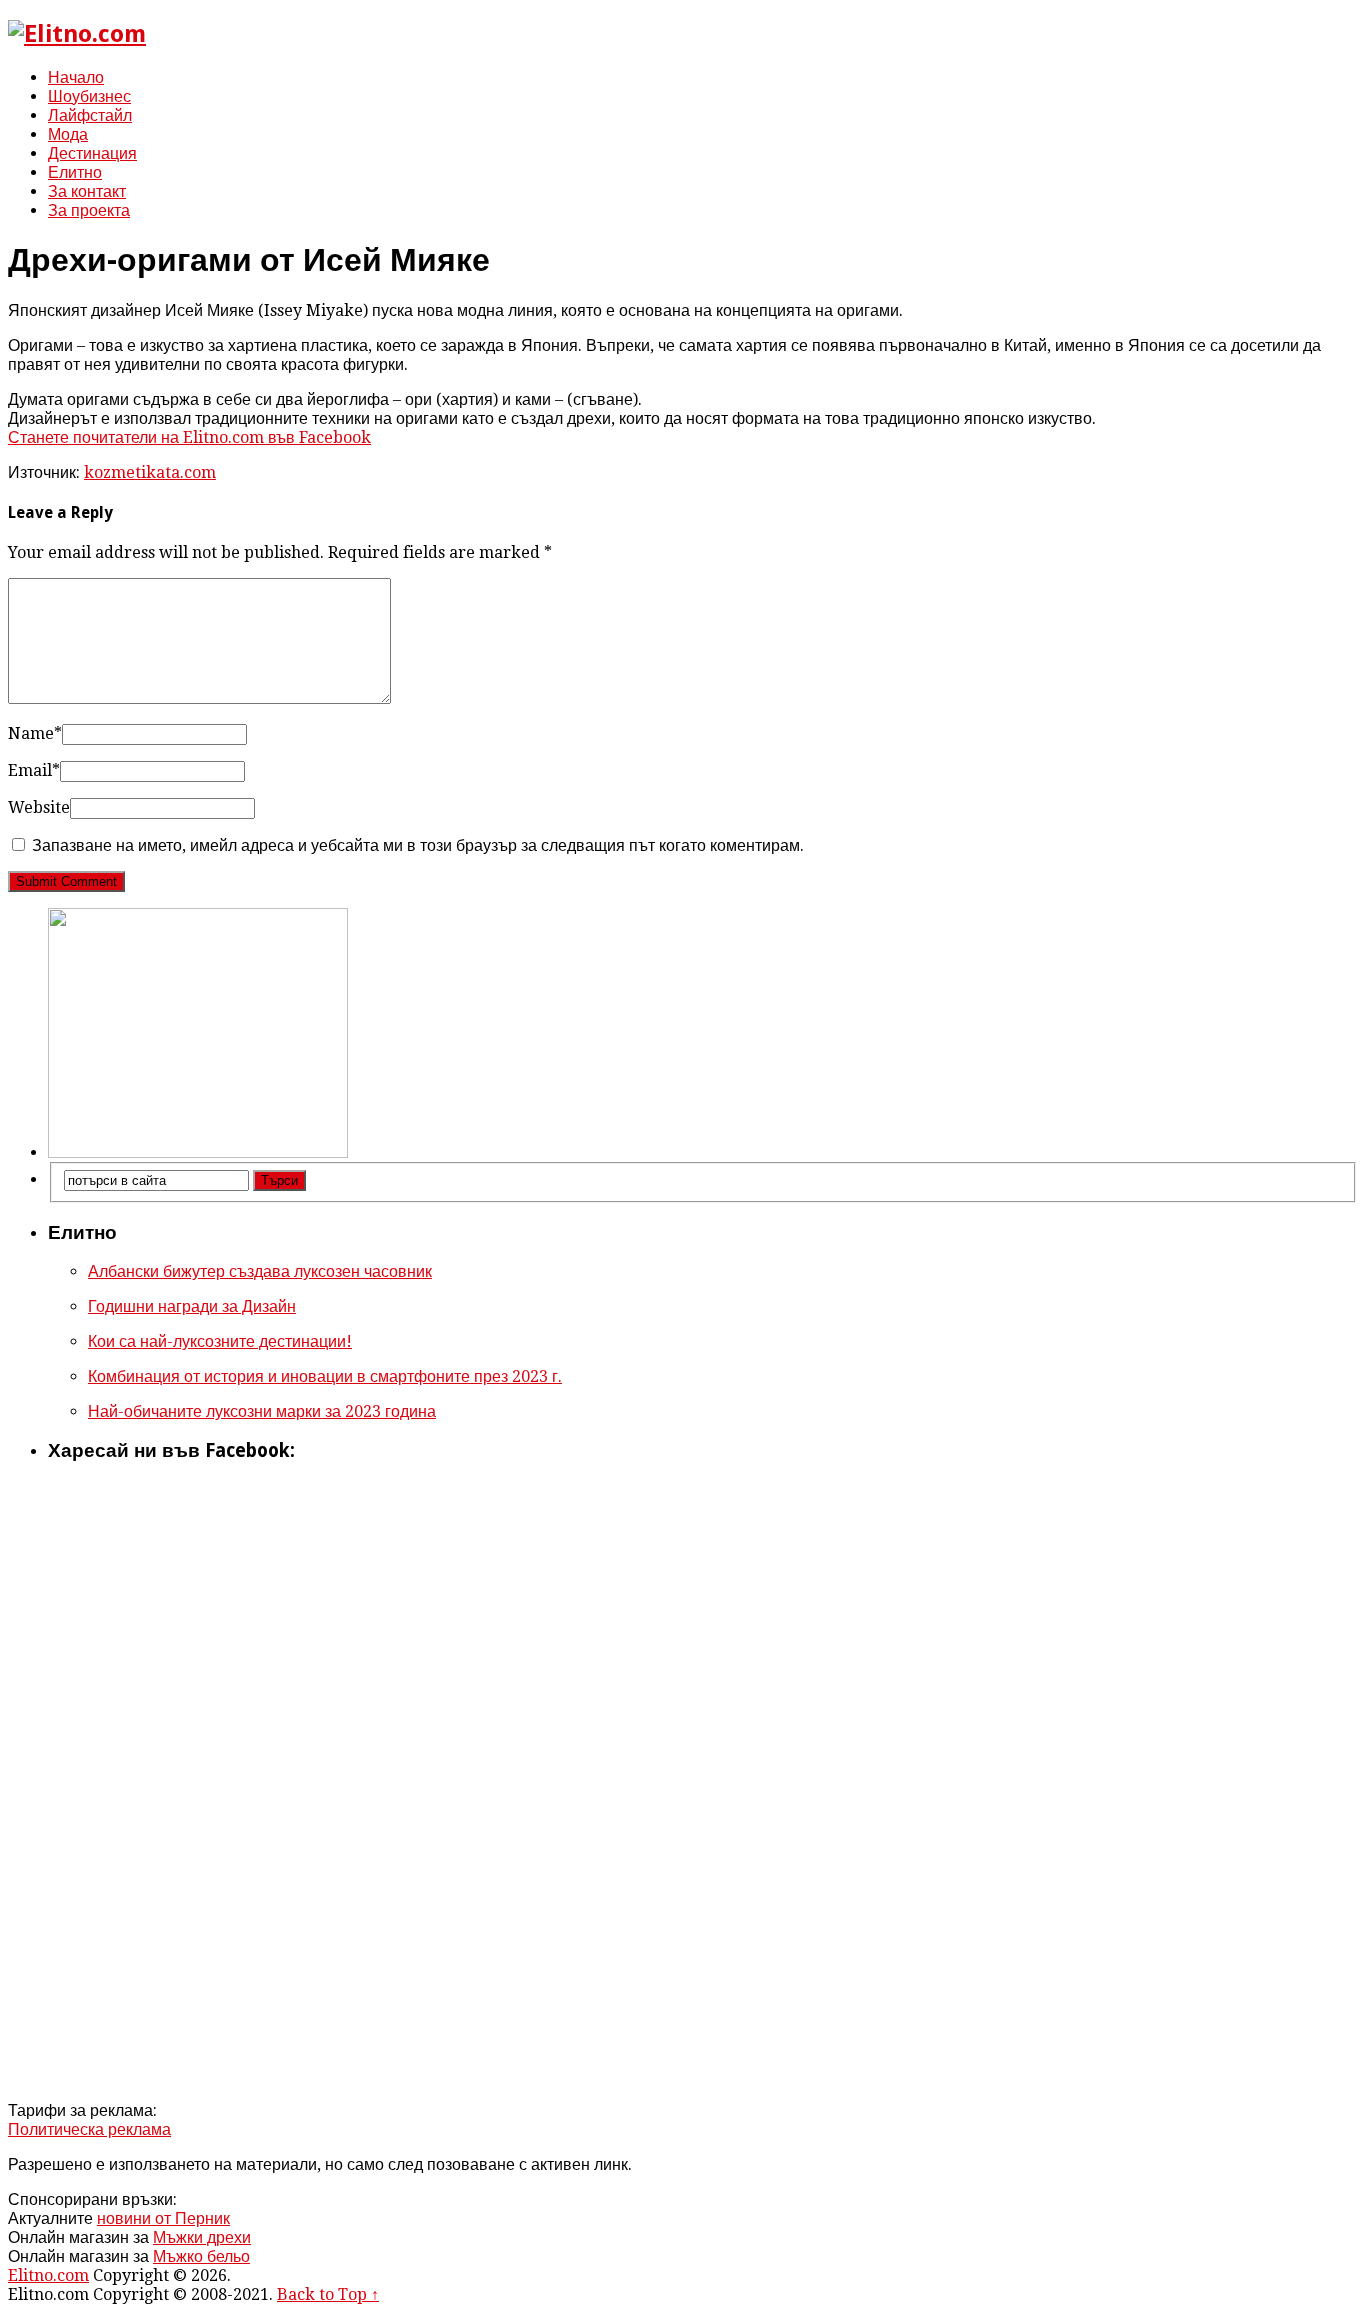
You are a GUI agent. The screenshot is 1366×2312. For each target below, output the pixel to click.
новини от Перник (163, 2218)
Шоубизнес (89, 96)
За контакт (87, 191)
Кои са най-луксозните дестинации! (220, 1341)
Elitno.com (48, 2275)
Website (39, 807)
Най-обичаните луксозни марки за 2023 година (262, 1411)
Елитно (75, 172)
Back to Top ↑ (328, 2294)
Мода (68, 134)
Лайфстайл (90, 115)
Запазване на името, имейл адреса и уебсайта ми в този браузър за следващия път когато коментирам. (418, 845)
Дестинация (92, 153)
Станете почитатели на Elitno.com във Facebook (189, 437)
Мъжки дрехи (202, 2237)
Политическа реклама (89, 2129)
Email (34, 770)
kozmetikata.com (150, 472)
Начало (76, 77)
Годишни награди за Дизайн (192, 1306)
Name (35, 733)
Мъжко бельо (201, 2256)
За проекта (89, 210)
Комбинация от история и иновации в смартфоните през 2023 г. (325, 1376)
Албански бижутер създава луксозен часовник (260, 1271)
